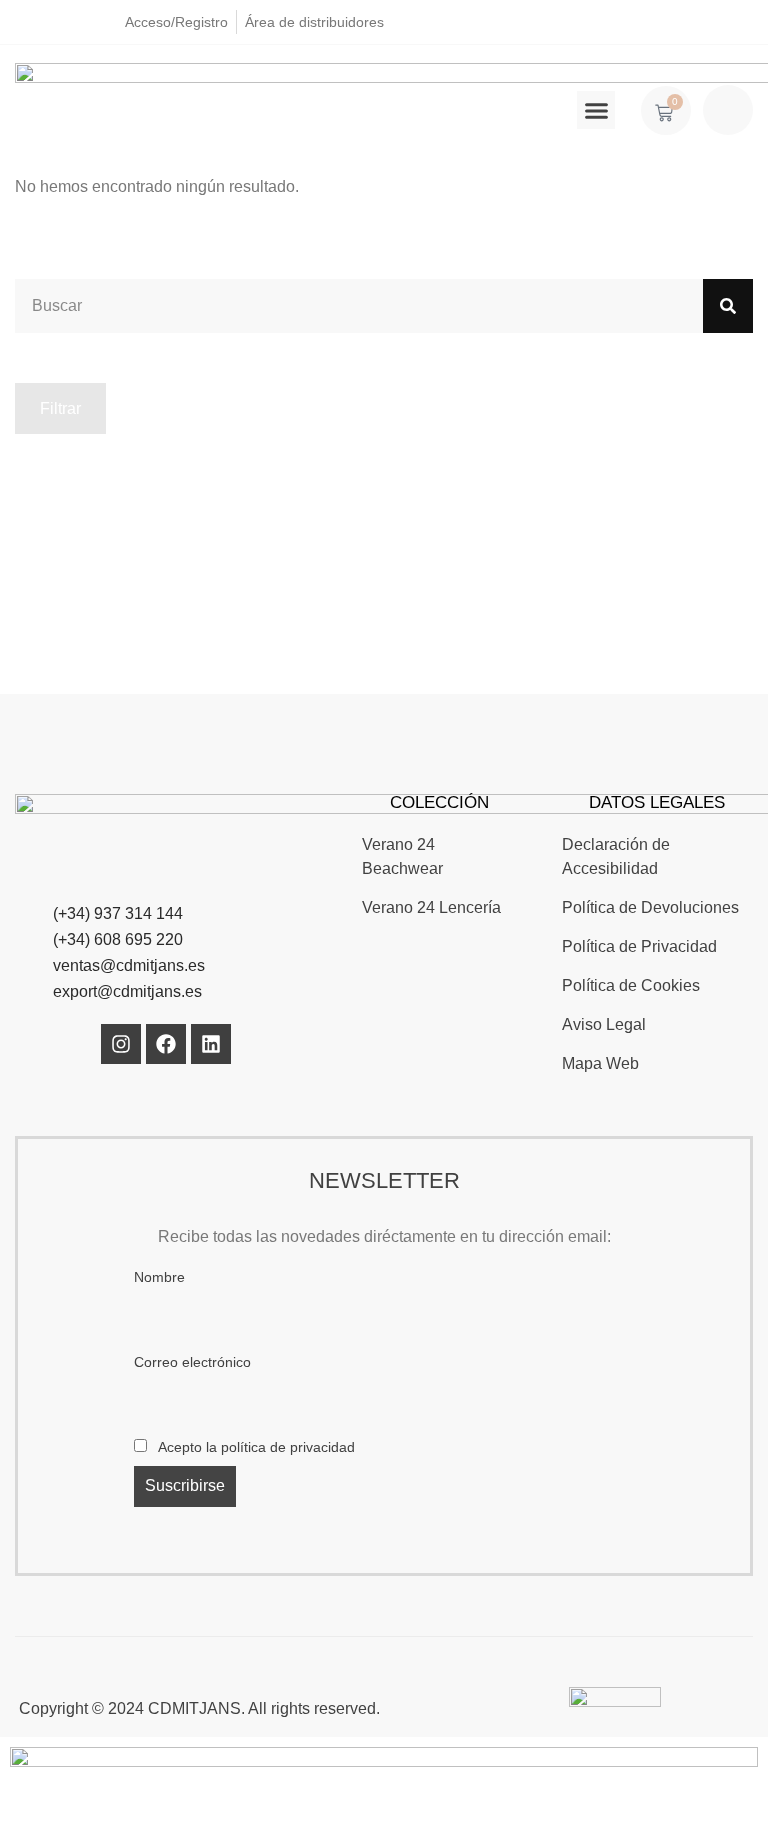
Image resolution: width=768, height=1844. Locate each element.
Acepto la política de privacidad (255, 1447)
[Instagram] (121, 1044)
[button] (596, 110)
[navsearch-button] (728, 110)
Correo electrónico (192, 1362)
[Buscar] (728, 306)
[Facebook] (166, 1044)
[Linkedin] (211, 1044)
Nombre (159, 1277)
